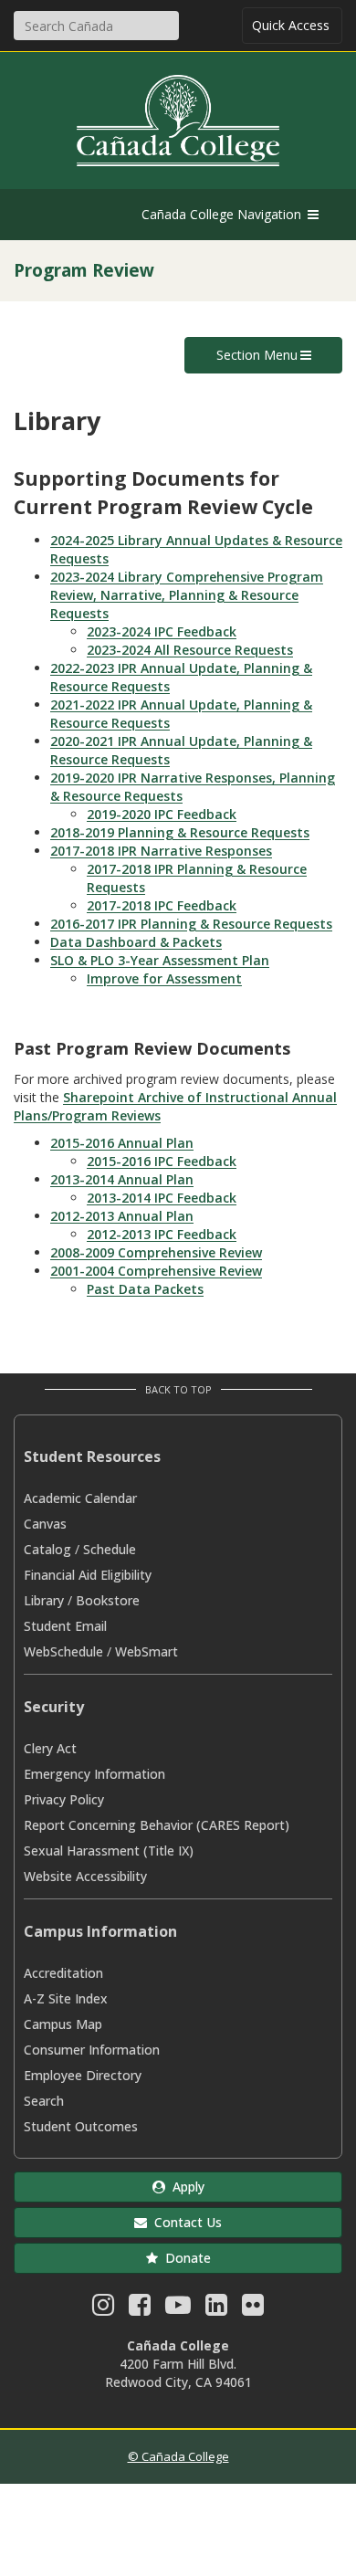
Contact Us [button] (184, 2222)
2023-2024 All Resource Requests (190, 650)
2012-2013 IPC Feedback (162, 1234)
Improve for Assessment (164, 978)
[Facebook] (140, 2309)
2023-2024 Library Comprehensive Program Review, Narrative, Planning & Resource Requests (187, 595)
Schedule (110, 1549)
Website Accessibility (85, 1876)
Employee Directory (83, 2075)
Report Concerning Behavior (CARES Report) (157, 1825)
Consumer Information (92, 2050)
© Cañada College (178, 2456)
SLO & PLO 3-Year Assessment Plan (160, 960)
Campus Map (63, 2024)
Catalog (47, 1549)
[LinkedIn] (216, 2309)
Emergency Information (94, 1774)
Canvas (45, 1524)
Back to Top (178, 1389)
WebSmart (147, 1651)
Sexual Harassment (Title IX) (109, 1851)
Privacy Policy (64, 1799)
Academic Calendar (80, 1498)
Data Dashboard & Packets (136, 942)
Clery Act (50, 1748)
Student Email (65, 1626)
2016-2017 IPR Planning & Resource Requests (191, 924)
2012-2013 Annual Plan (122, 1216)
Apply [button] (185, 2187)
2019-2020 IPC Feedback (162, 814)
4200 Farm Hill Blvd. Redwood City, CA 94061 (178, 2373)
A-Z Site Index (66, 1998)
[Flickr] (253, 2309)
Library (44, 1600)
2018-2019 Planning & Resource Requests (180, 832)
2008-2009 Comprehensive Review (156, 1252)
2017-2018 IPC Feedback (162, 905)
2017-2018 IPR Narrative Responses (161, 851)
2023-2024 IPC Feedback (162, 631)
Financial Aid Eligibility (88, 1575)
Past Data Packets (145, 1289)
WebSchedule (63, 1651)
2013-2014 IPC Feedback (162, 1198)
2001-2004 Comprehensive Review (156, 1271)
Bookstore (108, 1600)
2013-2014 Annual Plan (122, 1179)
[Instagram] (103, 2309)
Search (44, 2101)
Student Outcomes (81, 2126)
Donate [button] (184, 2258)
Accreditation (63, 1973)
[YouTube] (178, 2309)
